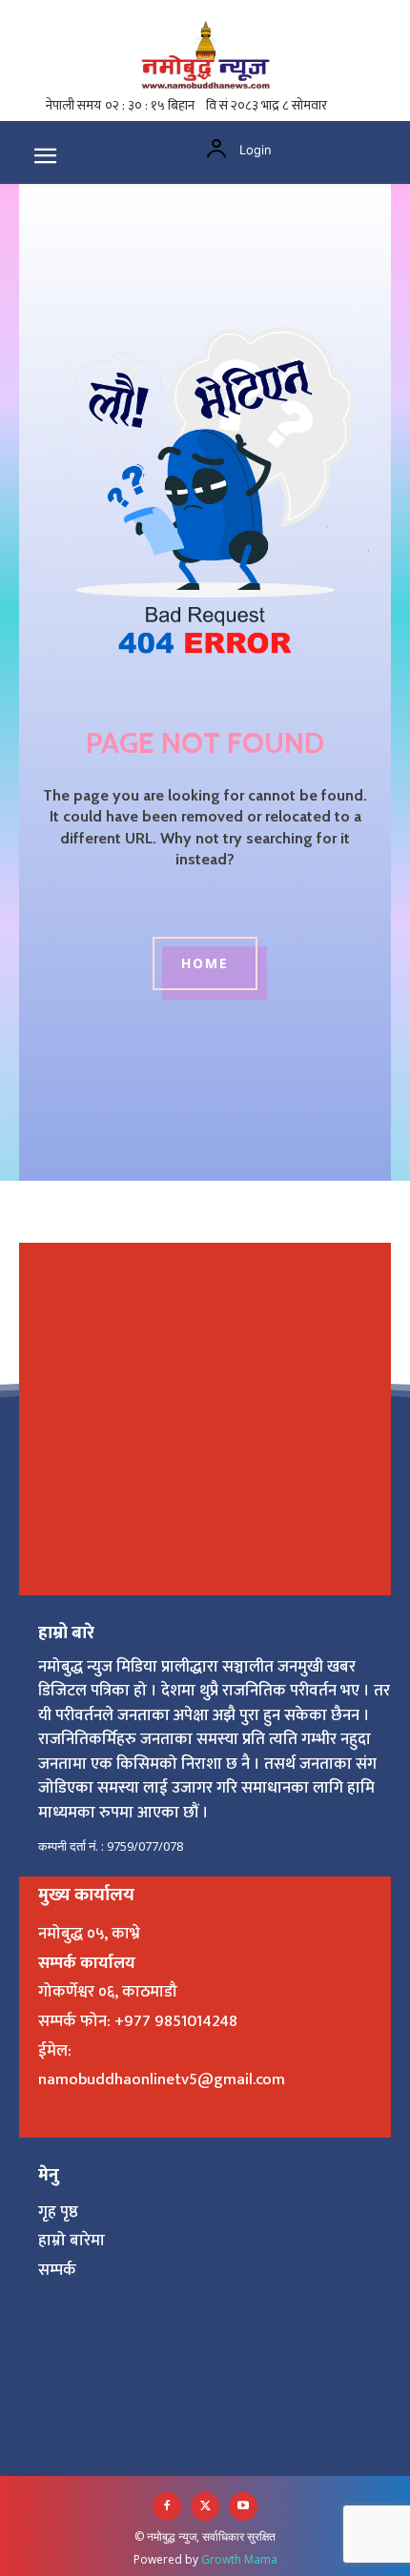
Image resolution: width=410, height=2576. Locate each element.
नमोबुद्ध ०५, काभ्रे (89, 1934)
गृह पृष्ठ (58, 2212)
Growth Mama (239, 2559)
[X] (205, 2506)
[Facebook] (167, 2506)
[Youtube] (243, 2506)
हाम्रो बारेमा (72, 2241)
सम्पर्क (57, 2270)
